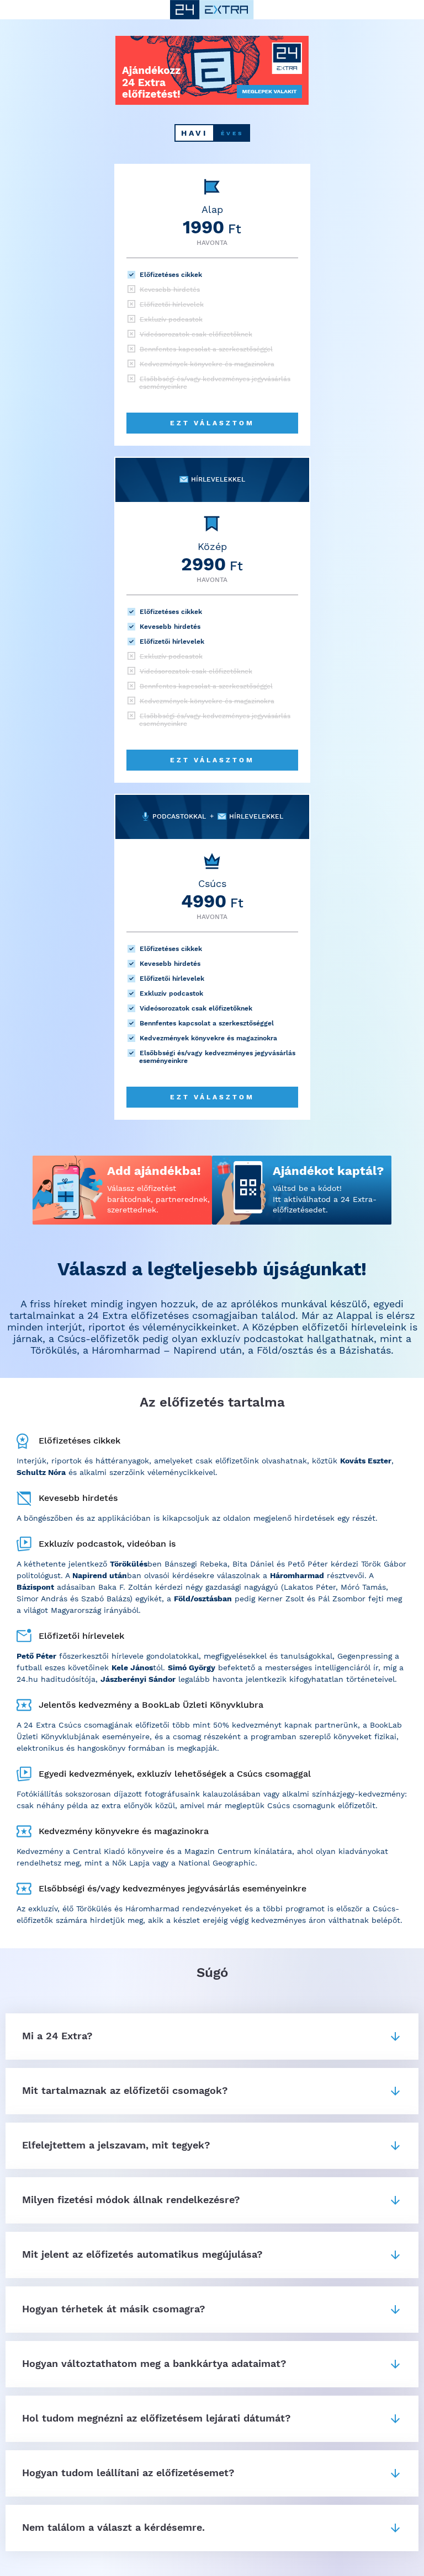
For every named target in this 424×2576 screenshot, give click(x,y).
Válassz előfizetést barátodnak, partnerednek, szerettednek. (158, 1199)
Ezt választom (212, 423)
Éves (232, 133)
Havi (194, 133)
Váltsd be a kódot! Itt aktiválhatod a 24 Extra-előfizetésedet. (325, 1199)
